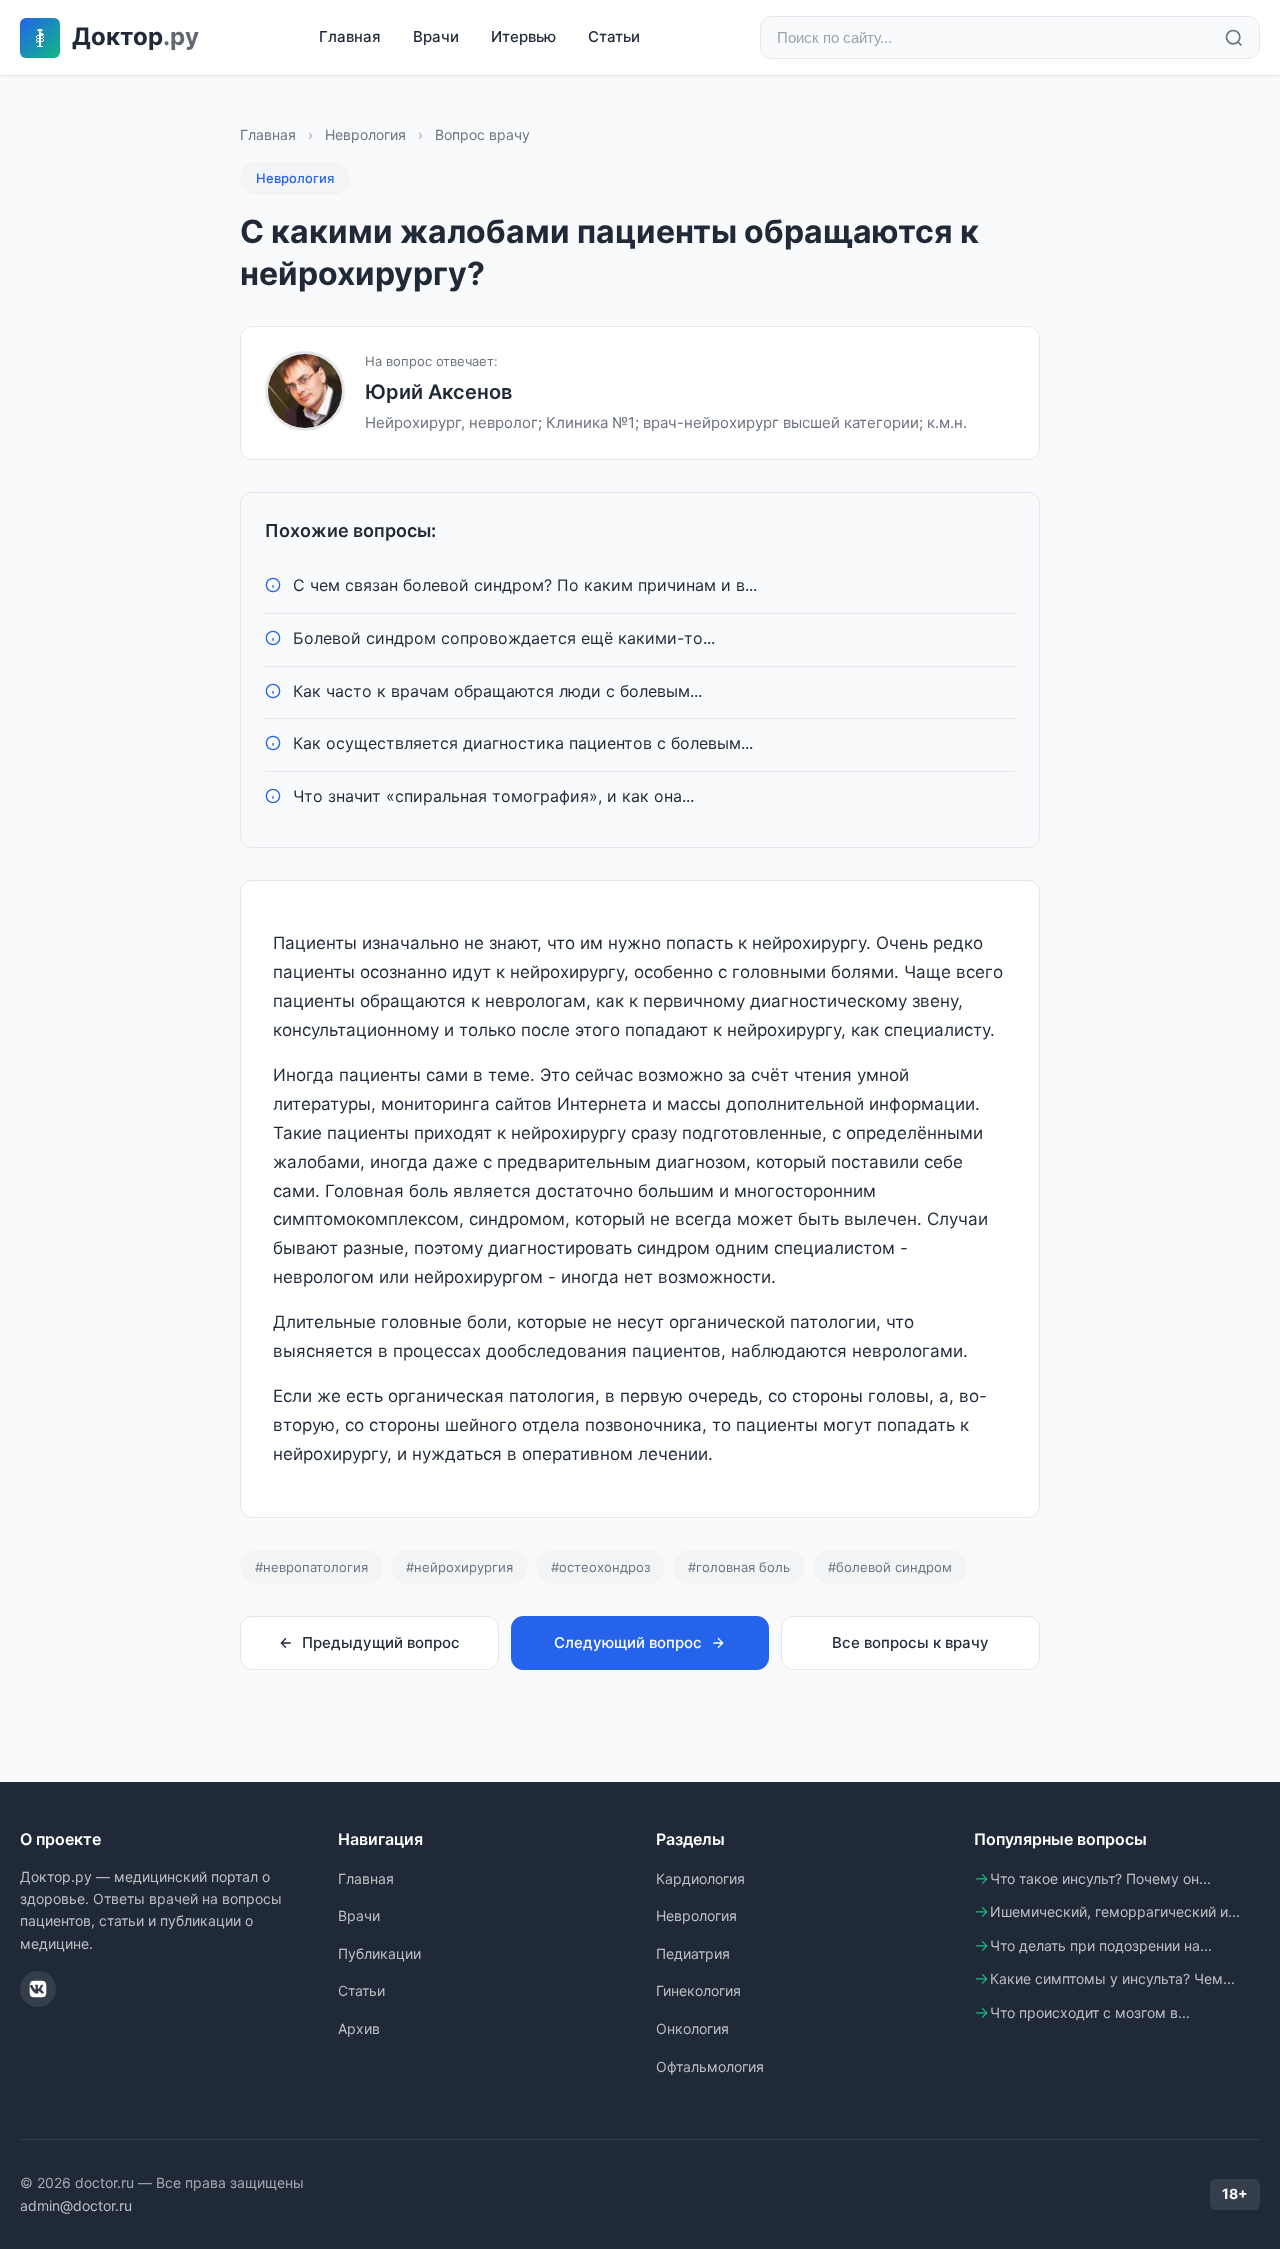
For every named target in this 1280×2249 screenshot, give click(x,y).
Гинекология (698, 1990)
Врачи (436, 36)
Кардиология (700, 1878)
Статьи (614, 36)
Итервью (523, 36)
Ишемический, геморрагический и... (1115, 1911)
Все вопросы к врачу (910, 1642)
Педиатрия (693, 1953)
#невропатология (311, 1567)
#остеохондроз (600, 1567)
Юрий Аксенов (438, 392)
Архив (359, 2028)
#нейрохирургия (459, 1567)
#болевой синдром (890, 1567)
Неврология (365, 134)
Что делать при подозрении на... (1101, 1945)
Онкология (692, 2028)
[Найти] (1234, 38)
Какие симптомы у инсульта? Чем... (1112, 1978)
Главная (350, 36)
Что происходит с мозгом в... (1090, 2012)
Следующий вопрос (628, 1642)
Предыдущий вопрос (381, 1642)
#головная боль (739, 1567)
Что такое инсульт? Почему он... (1100, 1878)
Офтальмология (710, 2066)
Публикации (379, 1953)
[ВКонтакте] (38, 1989)
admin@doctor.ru (76, 2205)
